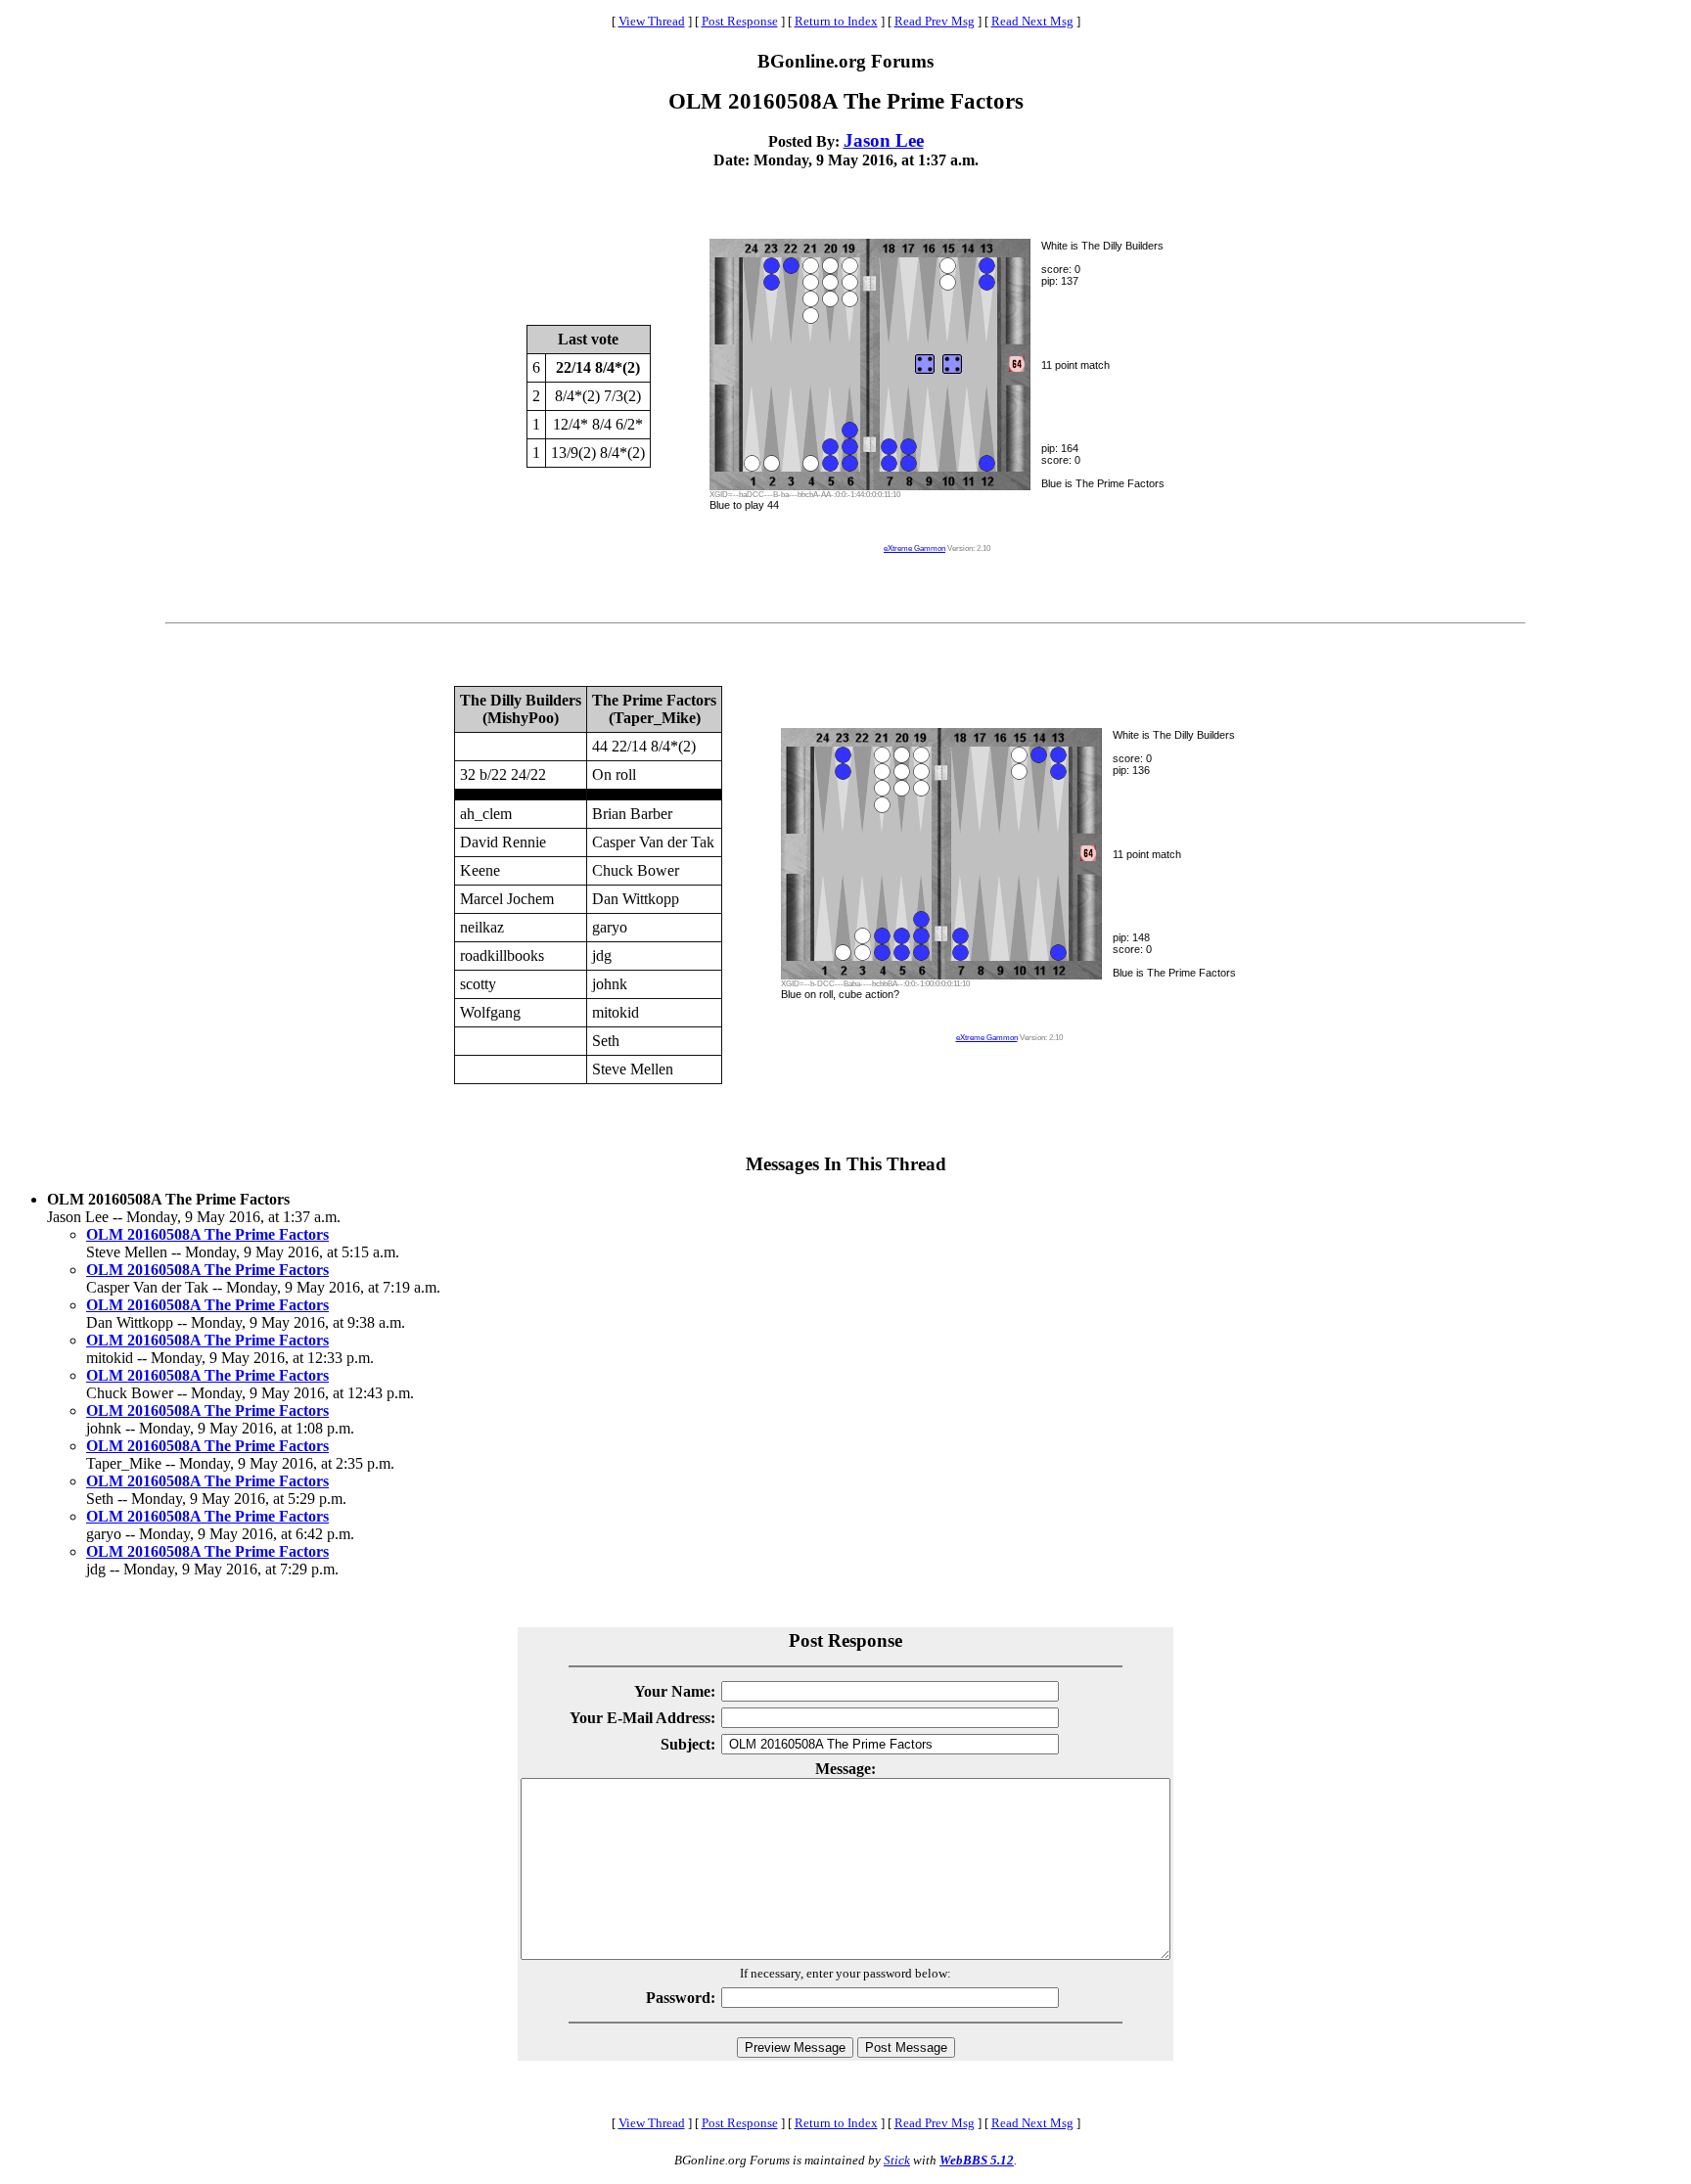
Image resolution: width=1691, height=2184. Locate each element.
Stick (897, 2160)
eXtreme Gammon (914, 548)
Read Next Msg (1032, 21)
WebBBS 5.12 (977, 2160)
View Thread (652, 21)
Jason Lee (884, 140)
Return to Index (836, 21)
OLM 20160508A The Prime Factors (207, 1234)
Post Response (740, 21)
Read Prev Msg (935, 21)
